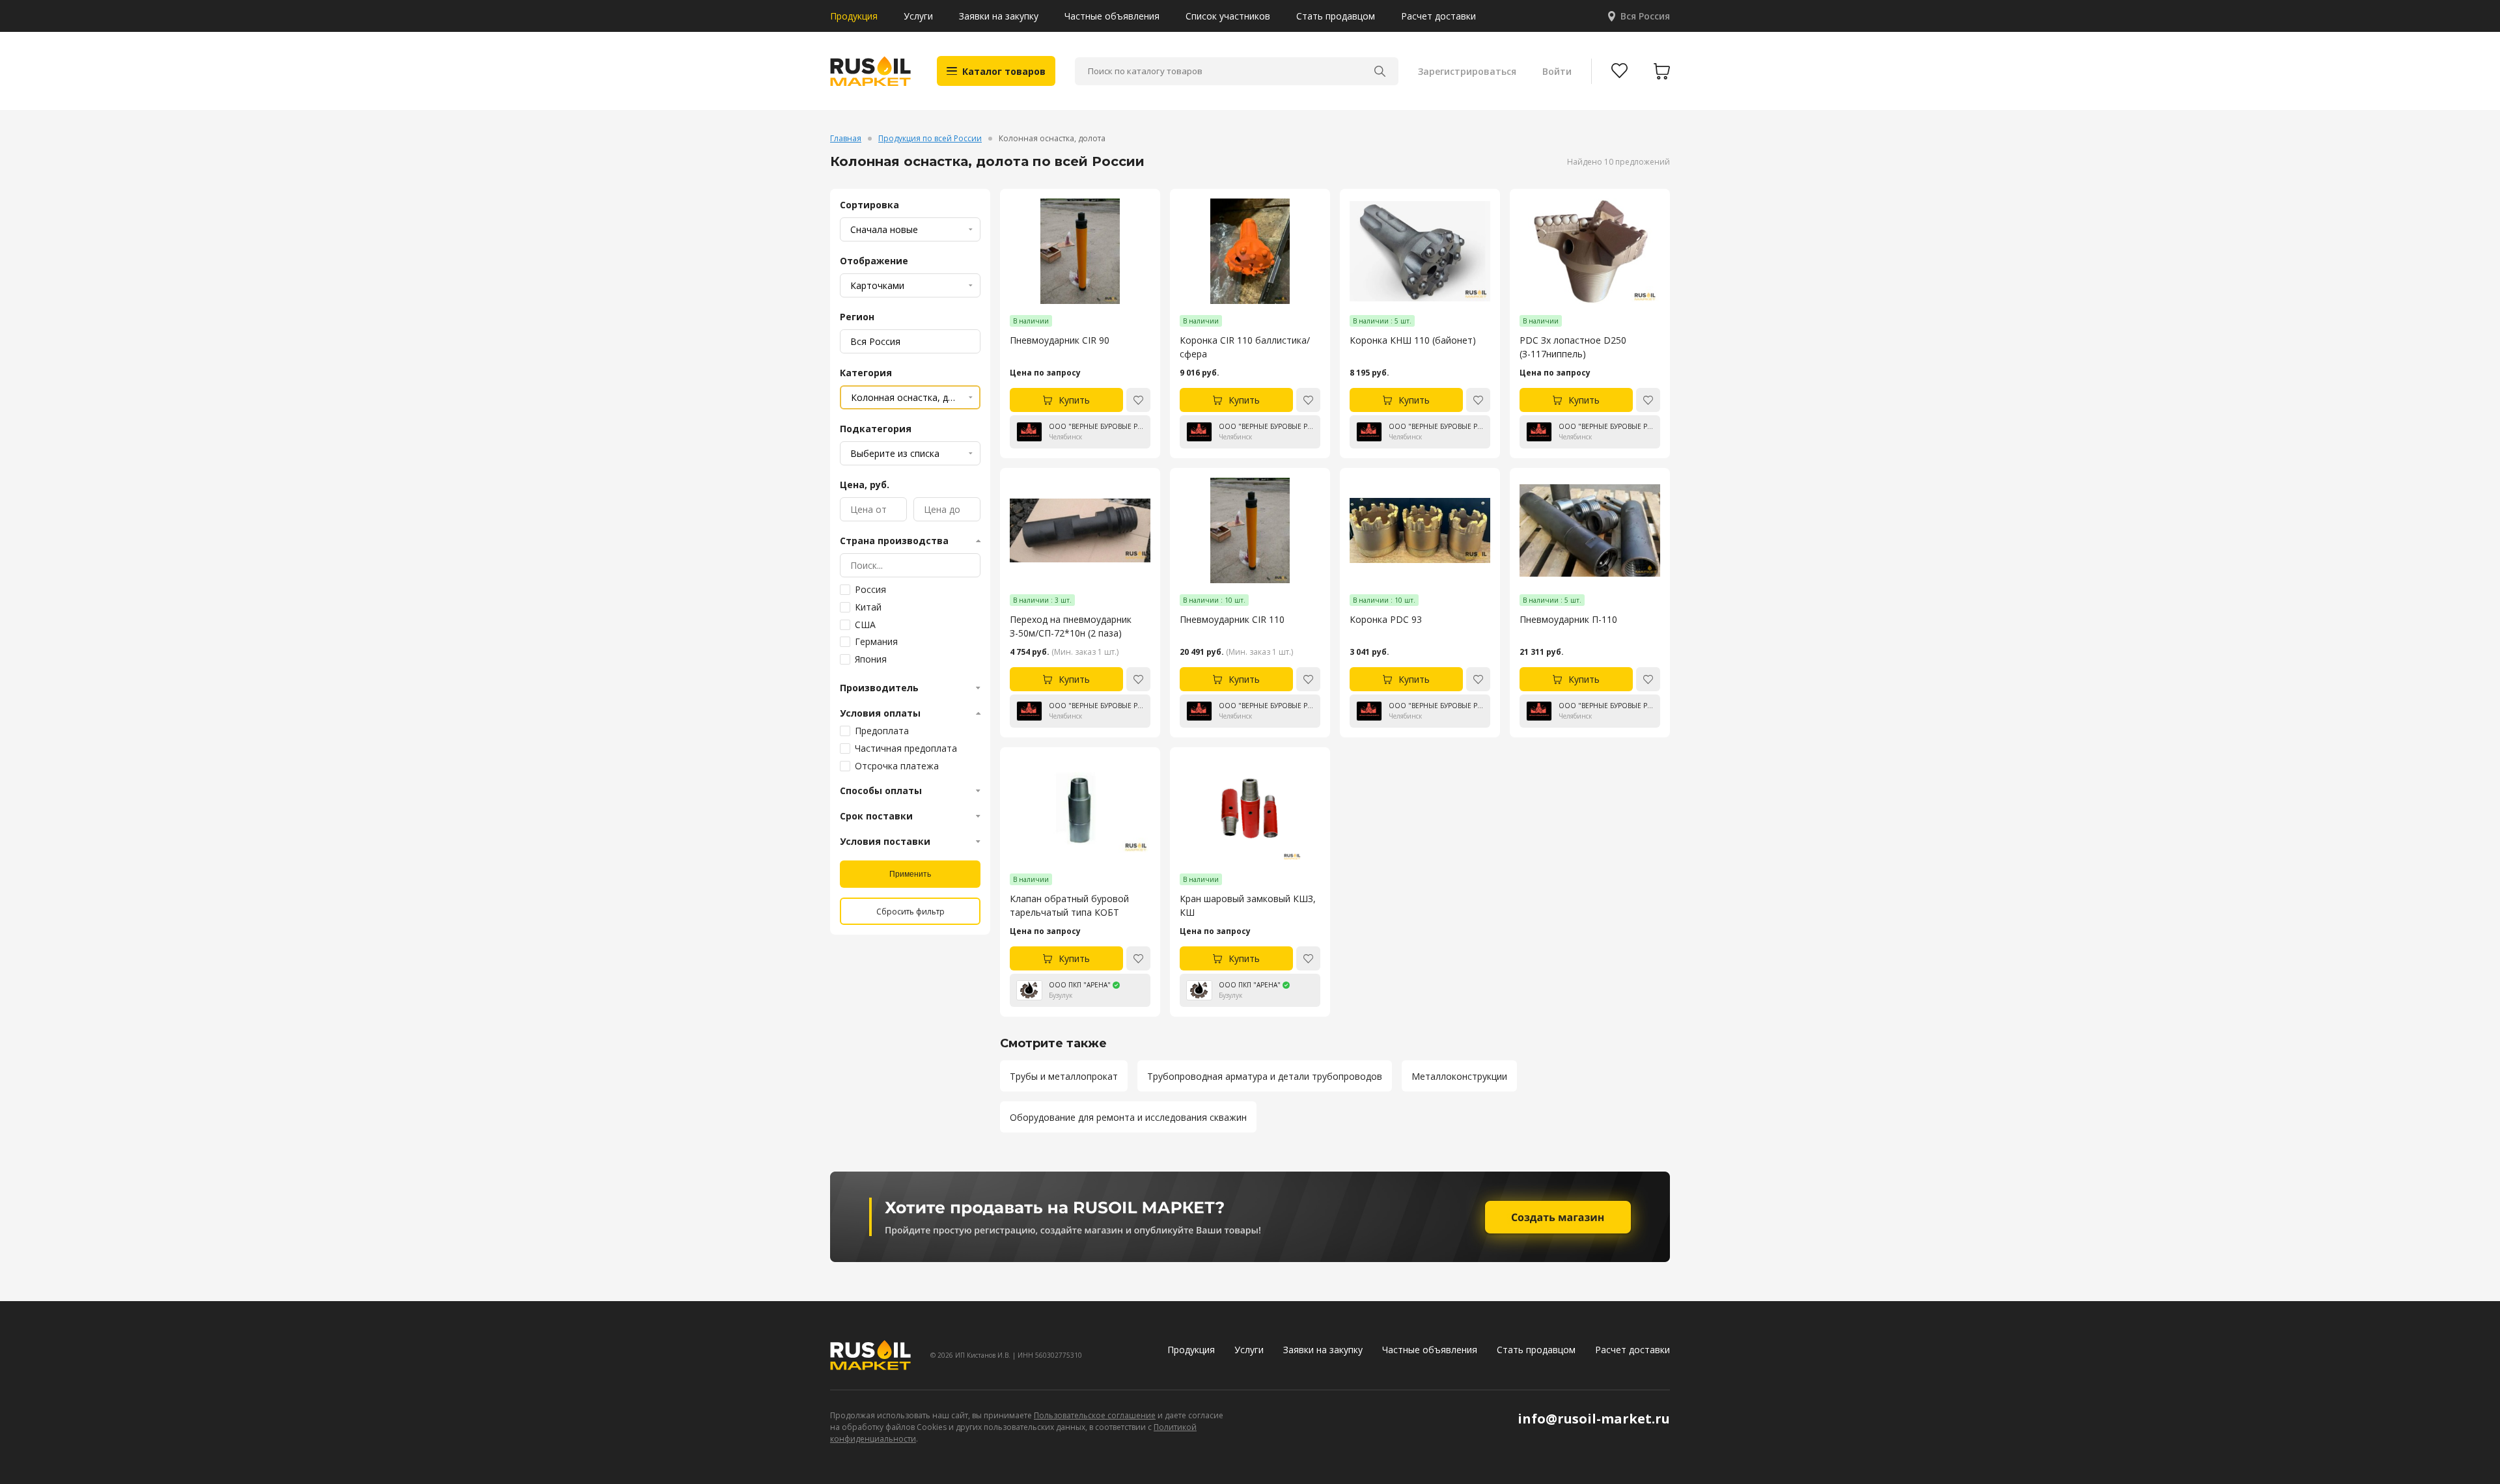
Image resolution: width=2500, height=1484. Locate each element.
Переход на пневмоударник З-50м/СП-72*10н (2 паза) (1071, 626)
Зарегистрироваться (1467, 71)
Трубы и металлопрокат (1064, 1076)
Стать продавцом (1336, 16)
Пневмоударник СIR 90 (1060, 340)
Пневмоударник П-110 (1568, 619)
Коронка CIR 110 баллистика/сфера (1245, 347)
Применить (910, 874)
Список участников (1228, 16)
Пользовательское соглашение (1095, 1415)
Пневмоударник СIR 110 (1232, 619)
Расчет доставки (1438, 16)
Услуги (918, 16)
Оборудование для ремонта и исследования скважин (1128, 1117)
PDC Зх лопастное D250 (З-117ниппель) (1573, 347)
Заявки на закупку (999, 16)
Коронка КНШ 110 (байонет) (1413, 340)
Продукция (854, 16)
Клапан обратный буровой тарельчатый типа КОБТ (1069, 905)
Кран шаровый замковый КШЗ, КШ (1248, 905)
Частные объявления (1112, 16)
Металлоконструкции (1459, 1076)
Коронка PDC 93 (1386, 619)
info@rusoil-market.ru (1594, 1419)
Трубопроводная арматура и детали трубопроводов (1265, 1076)
